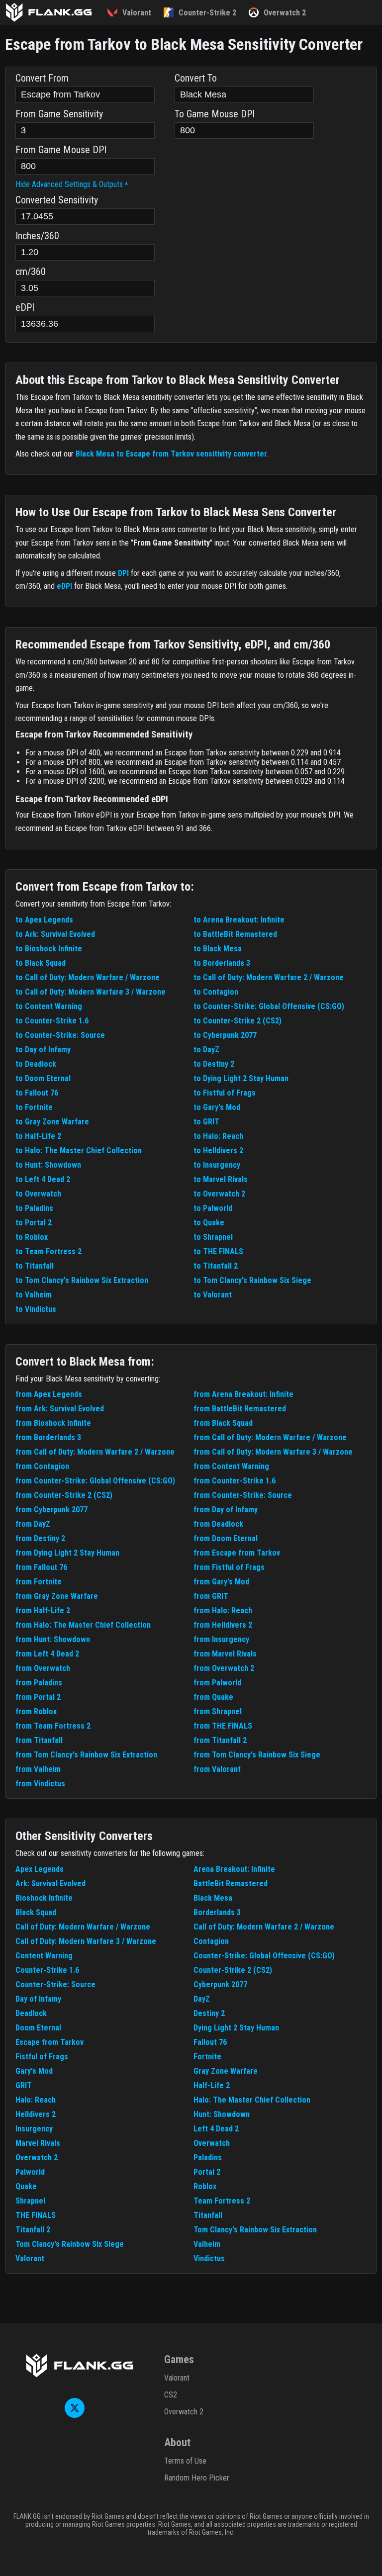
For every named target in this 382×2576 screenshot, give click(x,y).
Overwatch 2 (37, 2158)
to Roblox (32, 1237)
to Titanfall (35, 1266)
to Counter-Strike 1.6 (52, 1021)
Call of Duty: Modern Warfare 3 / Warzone (86, 1941)
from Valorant (217, 1769)
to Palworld (213, 1208)
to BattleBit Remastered (235, 934)
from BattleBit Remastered (240, 1409)
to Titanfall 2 (216, 1266)
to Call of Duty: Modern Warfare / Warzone (88, 977)
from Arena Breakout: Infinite (243, 1394)
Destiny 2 (209, 2013)
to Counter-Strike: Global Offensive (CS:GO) (269, 1006)
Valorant (30, 2258)
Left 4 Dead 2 (216, 2129)
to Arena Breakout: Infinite (239, 920)
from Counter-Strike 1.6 (235, 1481)
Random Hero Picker (197, 2478)
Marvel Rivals (38, 2143)
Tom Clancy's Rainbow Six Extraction (255, 2230)
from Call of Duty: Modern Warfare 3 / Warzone (273, 1452)
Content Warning (44, 1956)
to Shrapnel (213, 1237)
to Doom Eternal (43, 1078)
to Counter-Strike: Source (60, 1035)
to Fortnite (34, 1107)
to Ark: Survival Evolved (55, 934)
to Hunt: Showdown (48, 1165)
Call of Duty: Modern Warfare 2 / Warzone (264, 1927)
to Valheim (34, 1295)
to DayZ (206, 1050)
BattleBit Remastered (231, 1884)
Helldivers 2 (36, 2114)
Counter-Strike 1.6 (47, 1970)
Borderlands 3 (217, 1912)
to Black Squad (41, 963)
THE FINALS (36, 2215)
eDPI (64, 586)
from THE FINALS (223, 1726)
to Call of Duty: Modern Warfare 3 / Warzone (91, 992)
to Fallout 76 (37, 1093)
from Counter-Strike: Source (243, 1495)
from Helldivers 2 (223, 1625)
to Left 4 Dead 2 (43, 1179)
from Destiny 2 (40, 1538)
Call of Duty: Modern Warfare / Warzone (83, 1927)
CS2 (171, 2395)
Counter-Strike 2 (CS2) (233, 1970)
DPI (123, 573)
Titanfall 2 (33, 2230)
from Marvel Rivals (225, 1654)
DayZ (202, 1999)
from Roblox (36, 1711)
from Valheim (38, 1769)
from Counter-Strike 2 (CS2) (64, 1495)
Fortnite (207, 2057)
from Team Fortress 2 (53, 1726)
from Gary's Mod (221, 1582)
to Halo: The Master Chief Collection (79, 1150)
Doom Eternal (38, 2028)
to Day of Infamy (43, 1050)
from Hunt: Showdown (53, 1639)
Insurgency (34, 2129)
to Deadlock (36, 1064)
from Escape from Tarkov (237, 1553)
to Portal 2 (34, 1223)
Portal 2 (207, 2172)
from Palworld (217, 1683)
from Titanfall (39, 1740)
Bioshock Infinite (44, 1898)
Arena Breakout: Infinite (234, 1869)
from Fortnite (39, 1582)
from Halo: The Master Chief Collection (83, 1625)
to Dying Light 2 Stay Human (241, 1078)
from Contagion (42, 1466)
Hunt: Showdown (222, 2114)
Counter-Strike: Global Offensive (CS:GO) (264, 1956)
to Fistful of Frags (225, 1093)
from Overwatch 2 (224, 1668)
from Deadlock (218, 1524)
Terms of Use (185, 2461)
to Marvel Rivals (221, 1179)
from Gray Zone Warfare (57, 1596)
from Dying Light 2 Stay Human (67, 1553)
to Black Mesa (218, 949)
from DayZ (33, 1524)
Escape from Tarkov (49, 2042)
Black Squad (36, 1912)
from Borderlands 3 (48, 1437)
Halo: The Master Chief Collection (252, 2100)
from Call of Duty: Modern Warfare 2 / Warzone (95, 1452)
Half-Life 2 (212, 2085)
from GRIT (211, 1596)
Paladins (208, 2158)
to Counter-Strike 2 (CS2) (238, 1021)
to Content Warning (49, 1006)
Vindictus (209, 2258)
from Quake (213, 1697)
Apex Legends (40, 1869)
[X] (75, 2415)
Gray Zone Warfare (226, 2071)
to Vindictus (36, 1309)
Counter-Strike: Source (55, 1984)
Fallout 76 (210, 2042)
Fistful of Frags (42, 2057)
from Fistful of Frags (229, 1567)
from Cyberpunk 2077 (51, 1510)
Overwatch (212, 2143)
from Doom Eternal (226, 1538)
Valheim (207, 2244)
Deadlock (31, 2013)
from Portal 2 (38, 1697)
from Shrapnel (218, 1711)
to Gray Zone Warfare (52, 1122)
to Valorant (213, 1295)
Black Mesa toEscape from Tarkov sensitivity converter (171, 454)
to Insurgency (217, 1165)
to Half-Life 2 (38, 1136)
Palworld (30, 2172)
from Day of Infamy (226, 1510)
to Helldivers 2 (218, 1150)
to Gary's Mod (217, 1107)
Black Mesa (213, 1898)
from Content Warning (231, 1466)
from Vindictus (40, 1784)
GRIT (24, 2085)
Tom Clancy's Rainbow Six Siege (70, 2244)
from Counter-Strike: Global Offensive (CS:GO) (95, 1481)
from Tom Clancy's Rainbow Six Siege (257, 1755)
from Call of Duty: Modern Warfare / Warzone (270, 1437)
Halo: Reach (36, 2100)
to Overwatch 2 (219, 1194)
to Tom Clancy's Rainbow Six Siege (252, 1280)
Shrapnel (30, 2201)
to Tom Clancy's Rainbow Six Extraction (82, 1280)
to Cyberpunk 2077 (225, 1035)
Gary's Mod (34, 2071)
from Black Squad (223, 1423)
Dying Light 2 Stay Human (236, 2028)
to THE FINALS (218, 1251)
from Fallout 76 (41, 1567)
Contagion (211, 1941)
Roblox (205, 2186)
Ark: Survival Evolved (50, 1884)
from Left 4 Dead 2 (47, 1654)
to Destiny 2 (214, 1064)
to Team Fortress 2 (48, 1251)
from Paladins (39, 1683)
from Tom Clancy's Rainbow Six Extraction (86, 1755)
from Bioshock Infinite (53, 1423)
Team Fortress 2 (222, 2201)
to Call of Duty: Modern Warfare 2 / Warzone (269, 977)
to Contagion (216, 992)
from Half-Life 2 (43, 1610)
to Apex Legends (44, 920)
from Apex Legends (49, 1394)
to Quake (209, 1223)
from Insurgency (221, 1639)
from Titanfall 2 (220, 1740)
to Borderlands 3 (222, 963)
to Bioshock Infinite (49, 949)
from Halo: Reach (223, 1610)
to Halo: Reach (218, 1136)
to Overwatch (38, 1194)
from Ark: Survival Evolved (60, 1409)
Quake (26, 2186)
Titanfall (208, 2215)
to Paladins (34, 1208)
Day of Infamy (38, 1999)
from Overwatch (43, 1668)
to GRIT (206, 1122)
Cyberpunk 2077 (220, 1984)
